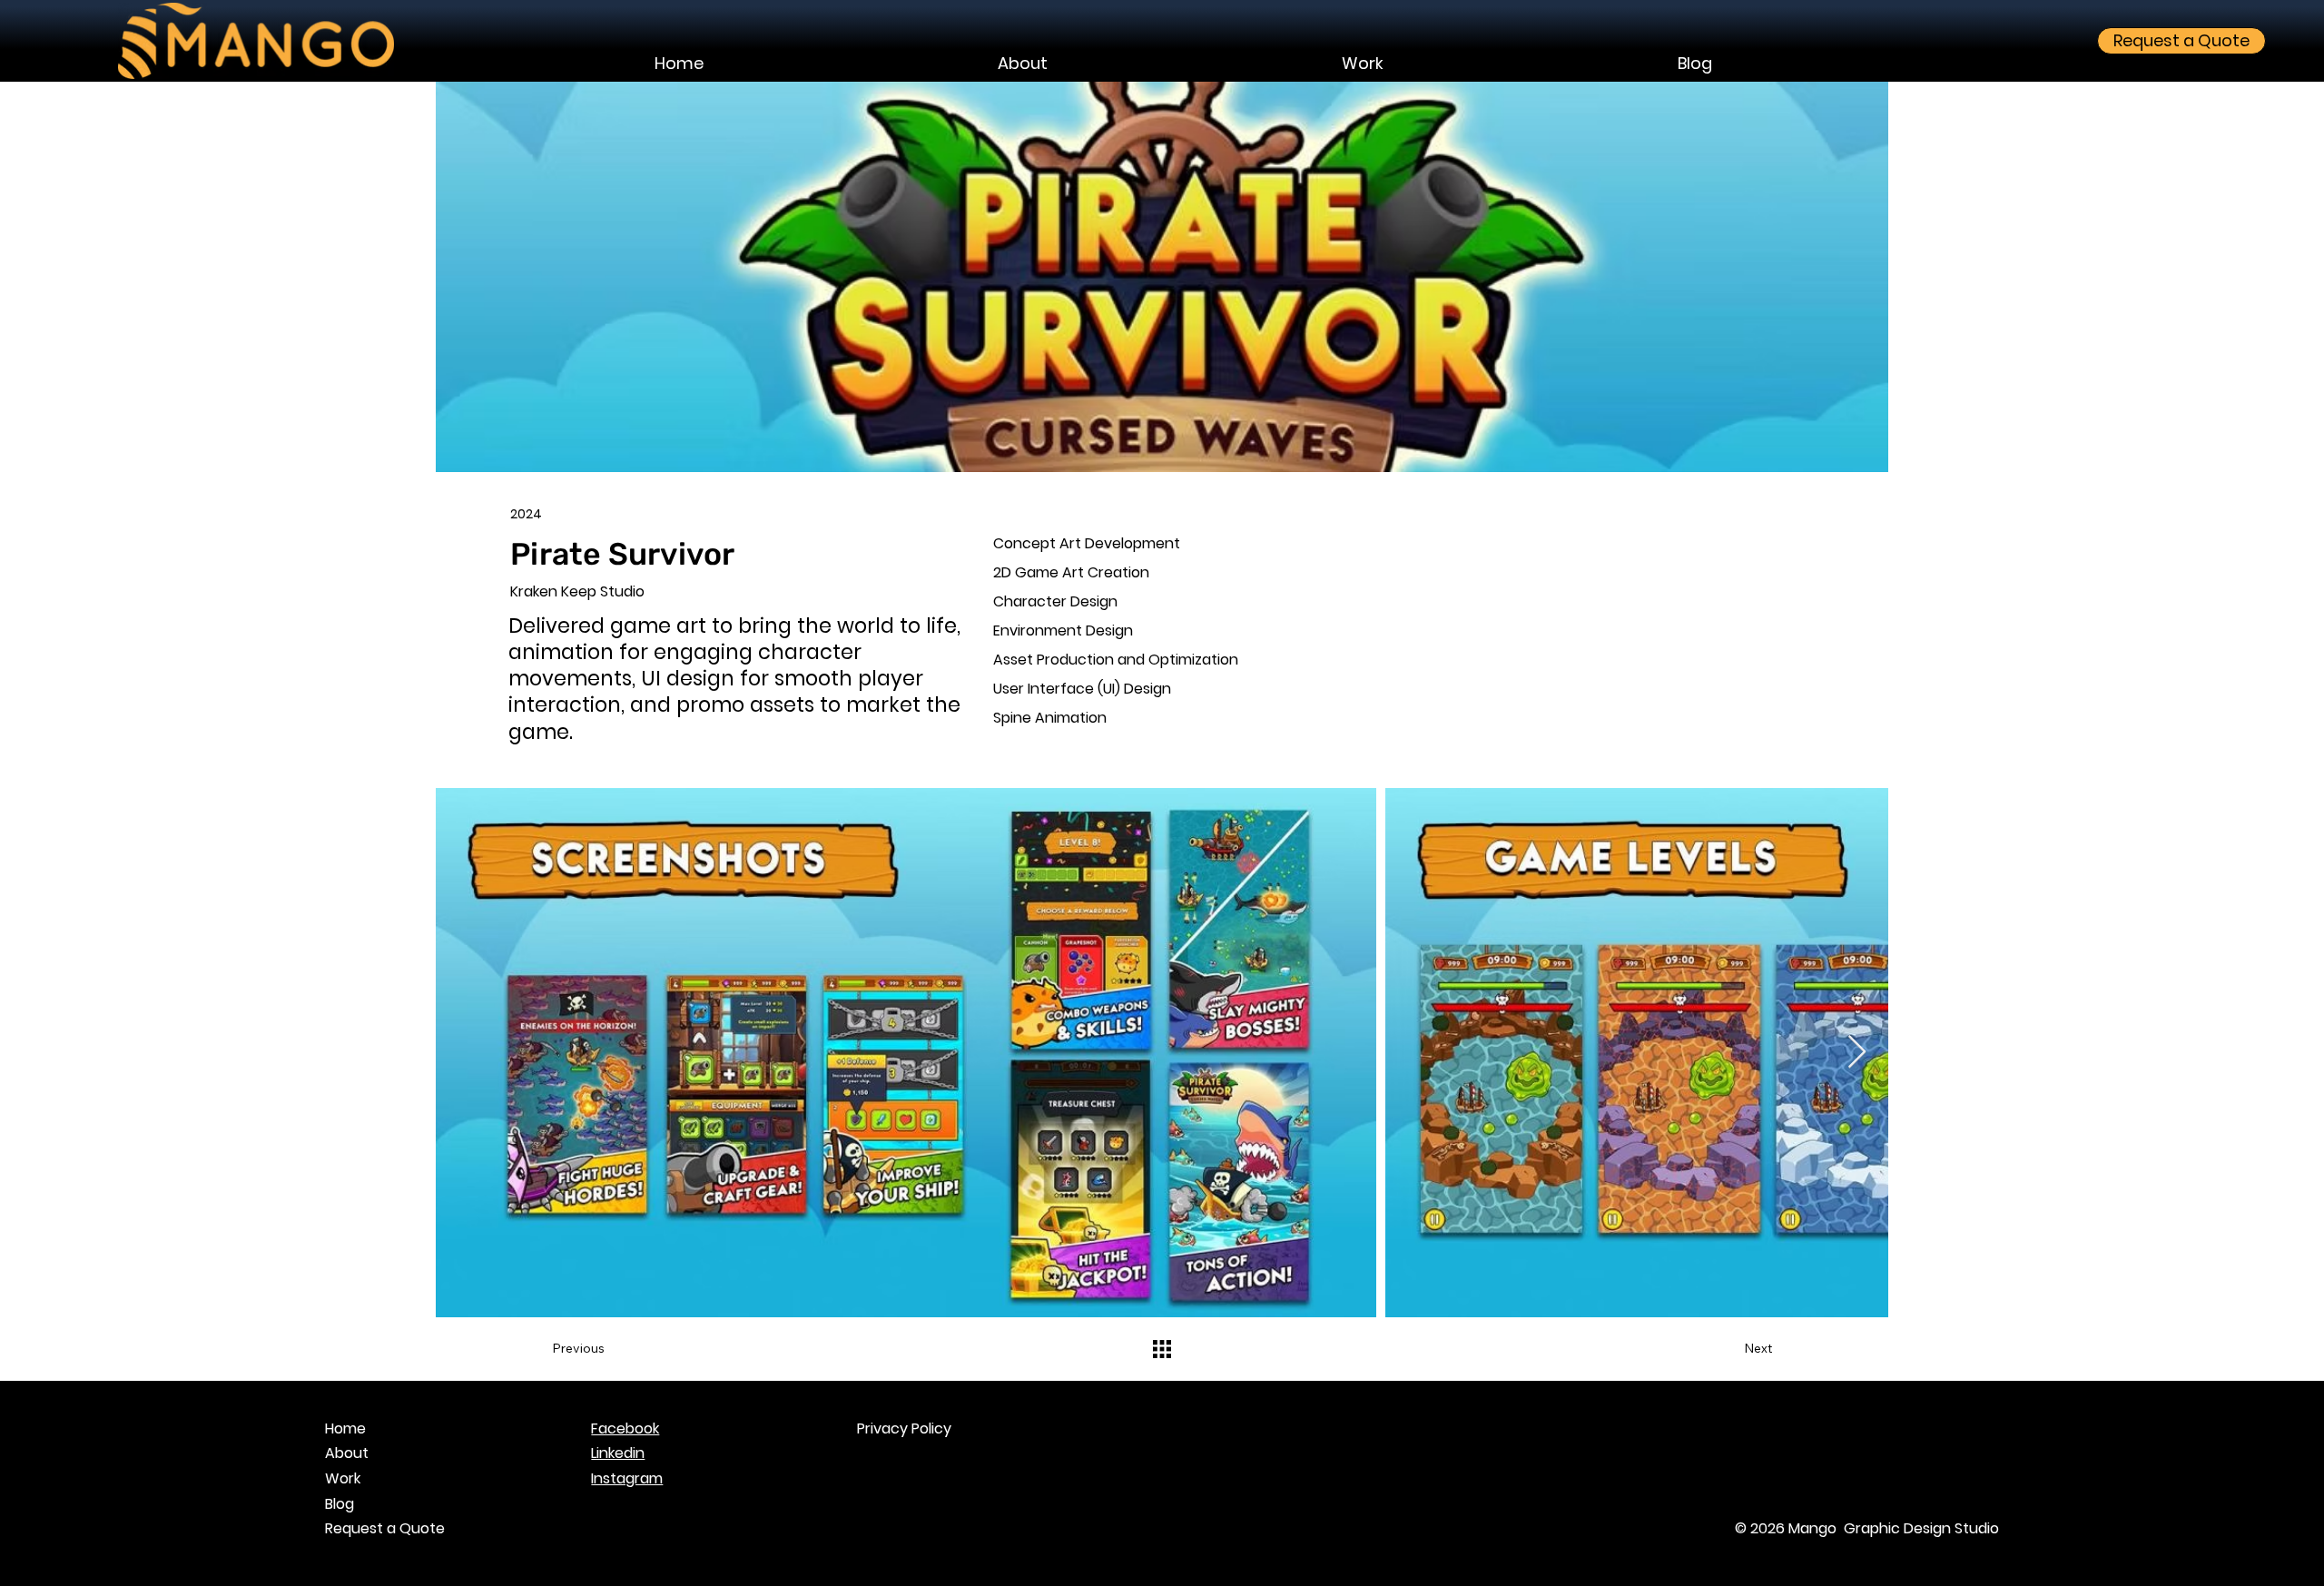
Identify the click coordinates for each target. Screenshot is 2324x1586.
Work (343, 1478)
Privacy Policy (904, 1428)
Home (345, 1428)
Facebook (625, 1428)
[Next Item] (1857, 1053)
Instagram (627, 1478)
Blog (340, 1504)
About (347, 1453)
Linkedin (618, 1453)
